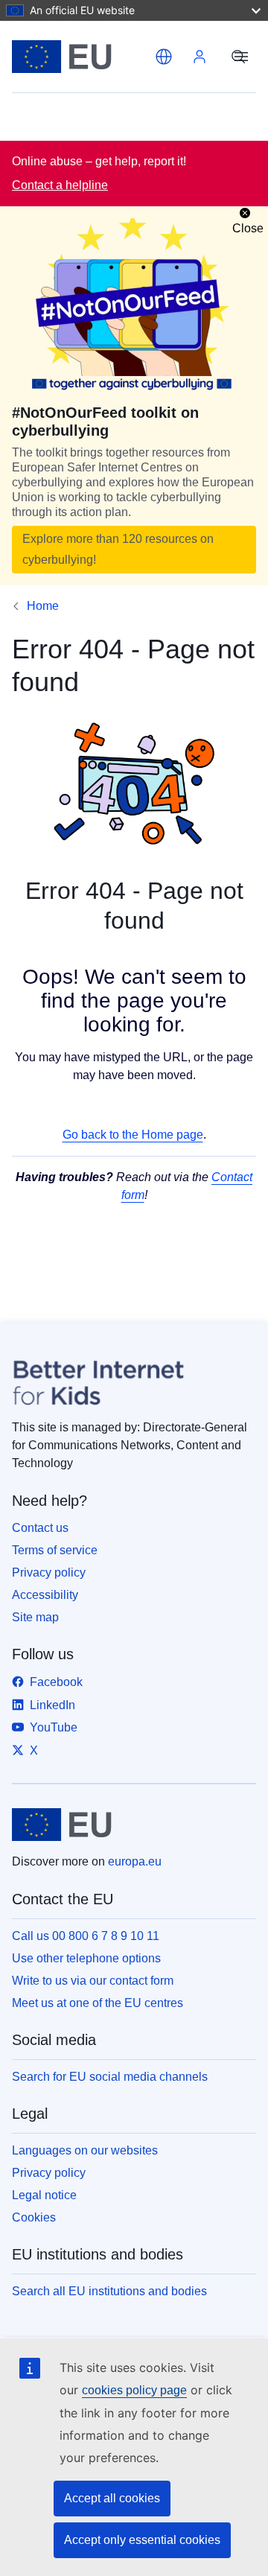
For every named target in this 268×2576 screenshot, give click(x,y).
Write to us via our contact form (93, 1981)
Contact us (40, 1528)
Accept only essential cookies (142, 2540)
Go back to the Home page (133, 1135)
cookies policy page (134, 2390)
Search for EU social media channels (110, 2077)
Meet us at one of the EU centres (98, 2003)
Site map (35, 1617)
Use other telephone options (86, 1958)
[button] (164, 57)
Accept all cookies (112, 2498)
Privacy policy (49, 1572)
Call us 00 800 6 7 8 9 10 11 (86, 1936)
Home (43, 606)
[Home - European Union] (80, 57)
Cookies (34, 2217)
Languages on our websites (85, 2150)
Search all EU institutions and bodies (109, 2291)
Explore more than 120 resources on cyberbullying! (118, 549)
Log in (200, 57)
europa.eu (135, 1861)
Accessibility (45, 1595)
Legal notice (44, 2195)
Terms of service (55, 1550)
